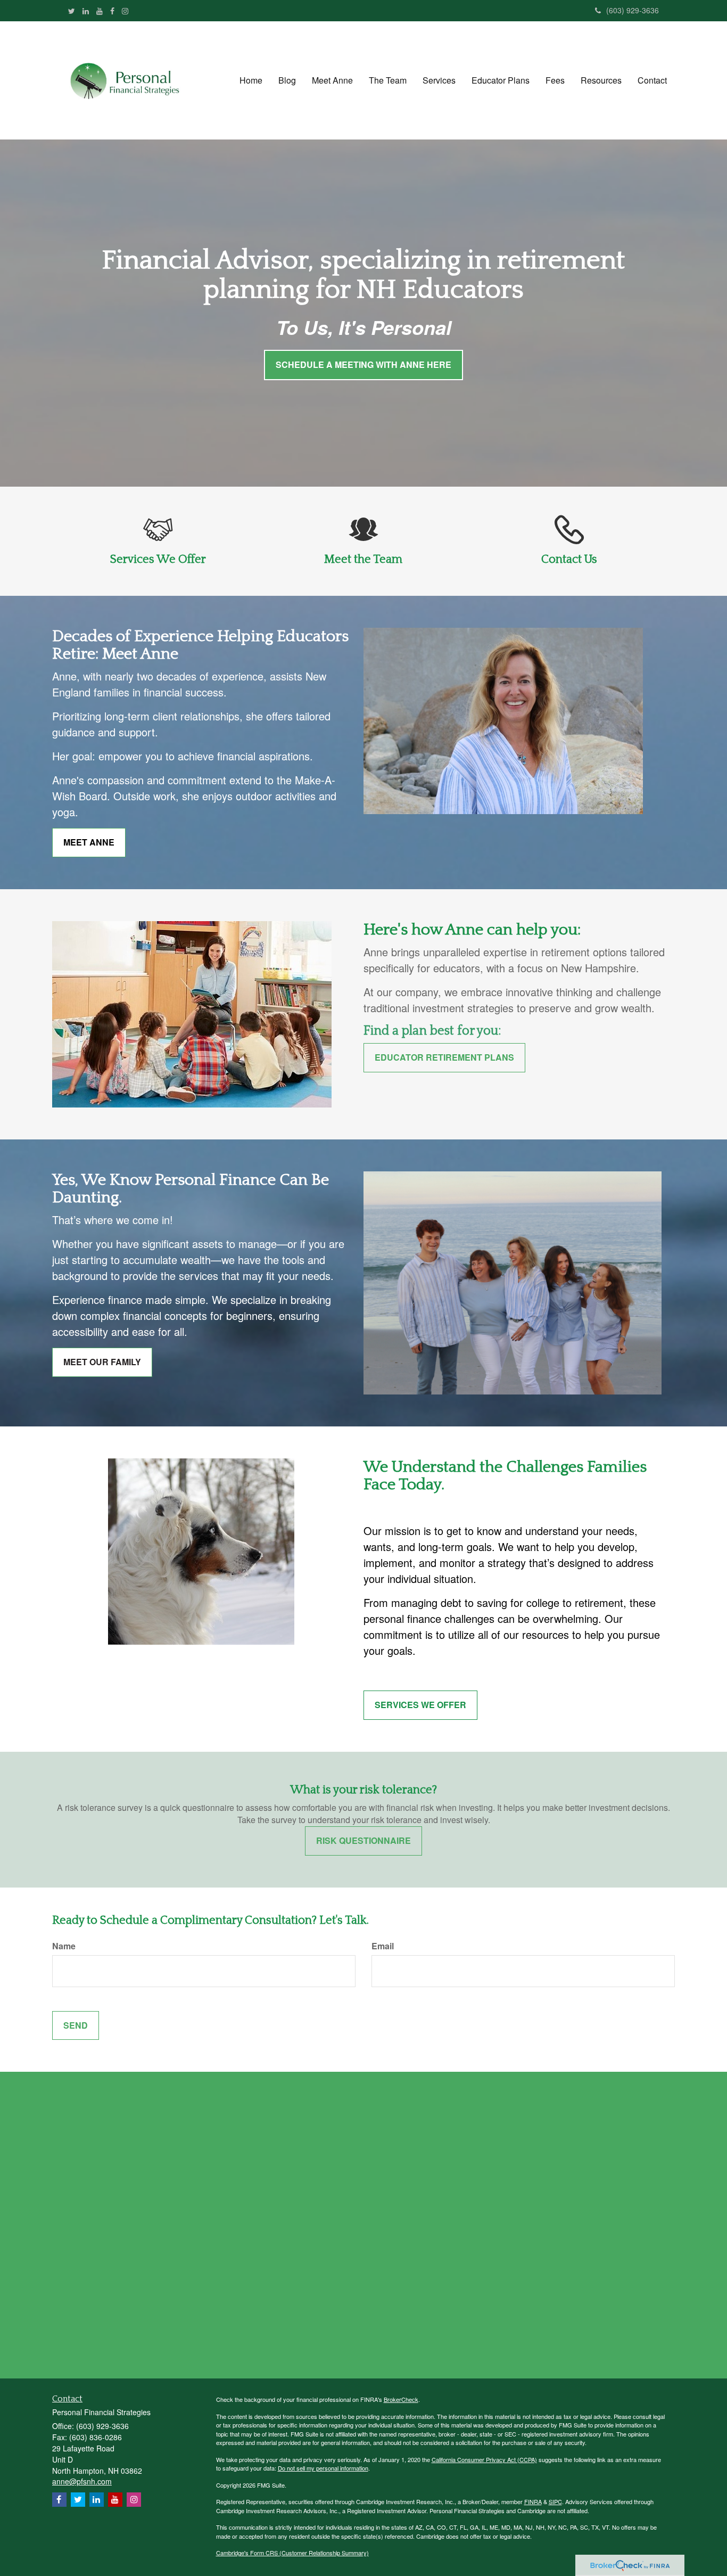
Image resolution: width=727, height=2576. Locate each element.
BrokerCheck (401, 2399)
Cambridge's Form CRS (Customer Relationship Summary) (292, 2553)
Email (383, 1946)
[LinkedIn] (86, 11)
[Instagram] (125, 11)
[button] (287, 80)
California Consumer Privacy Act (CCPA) (484, 2459)
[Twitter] (72, 11)
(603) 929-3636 (633, 10)
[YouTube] (100, 11)
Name (64, 1946)
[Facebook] (112, 11)
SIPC (555, 2501)
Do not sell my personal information (323, 2468)
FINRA (533, 2501)
